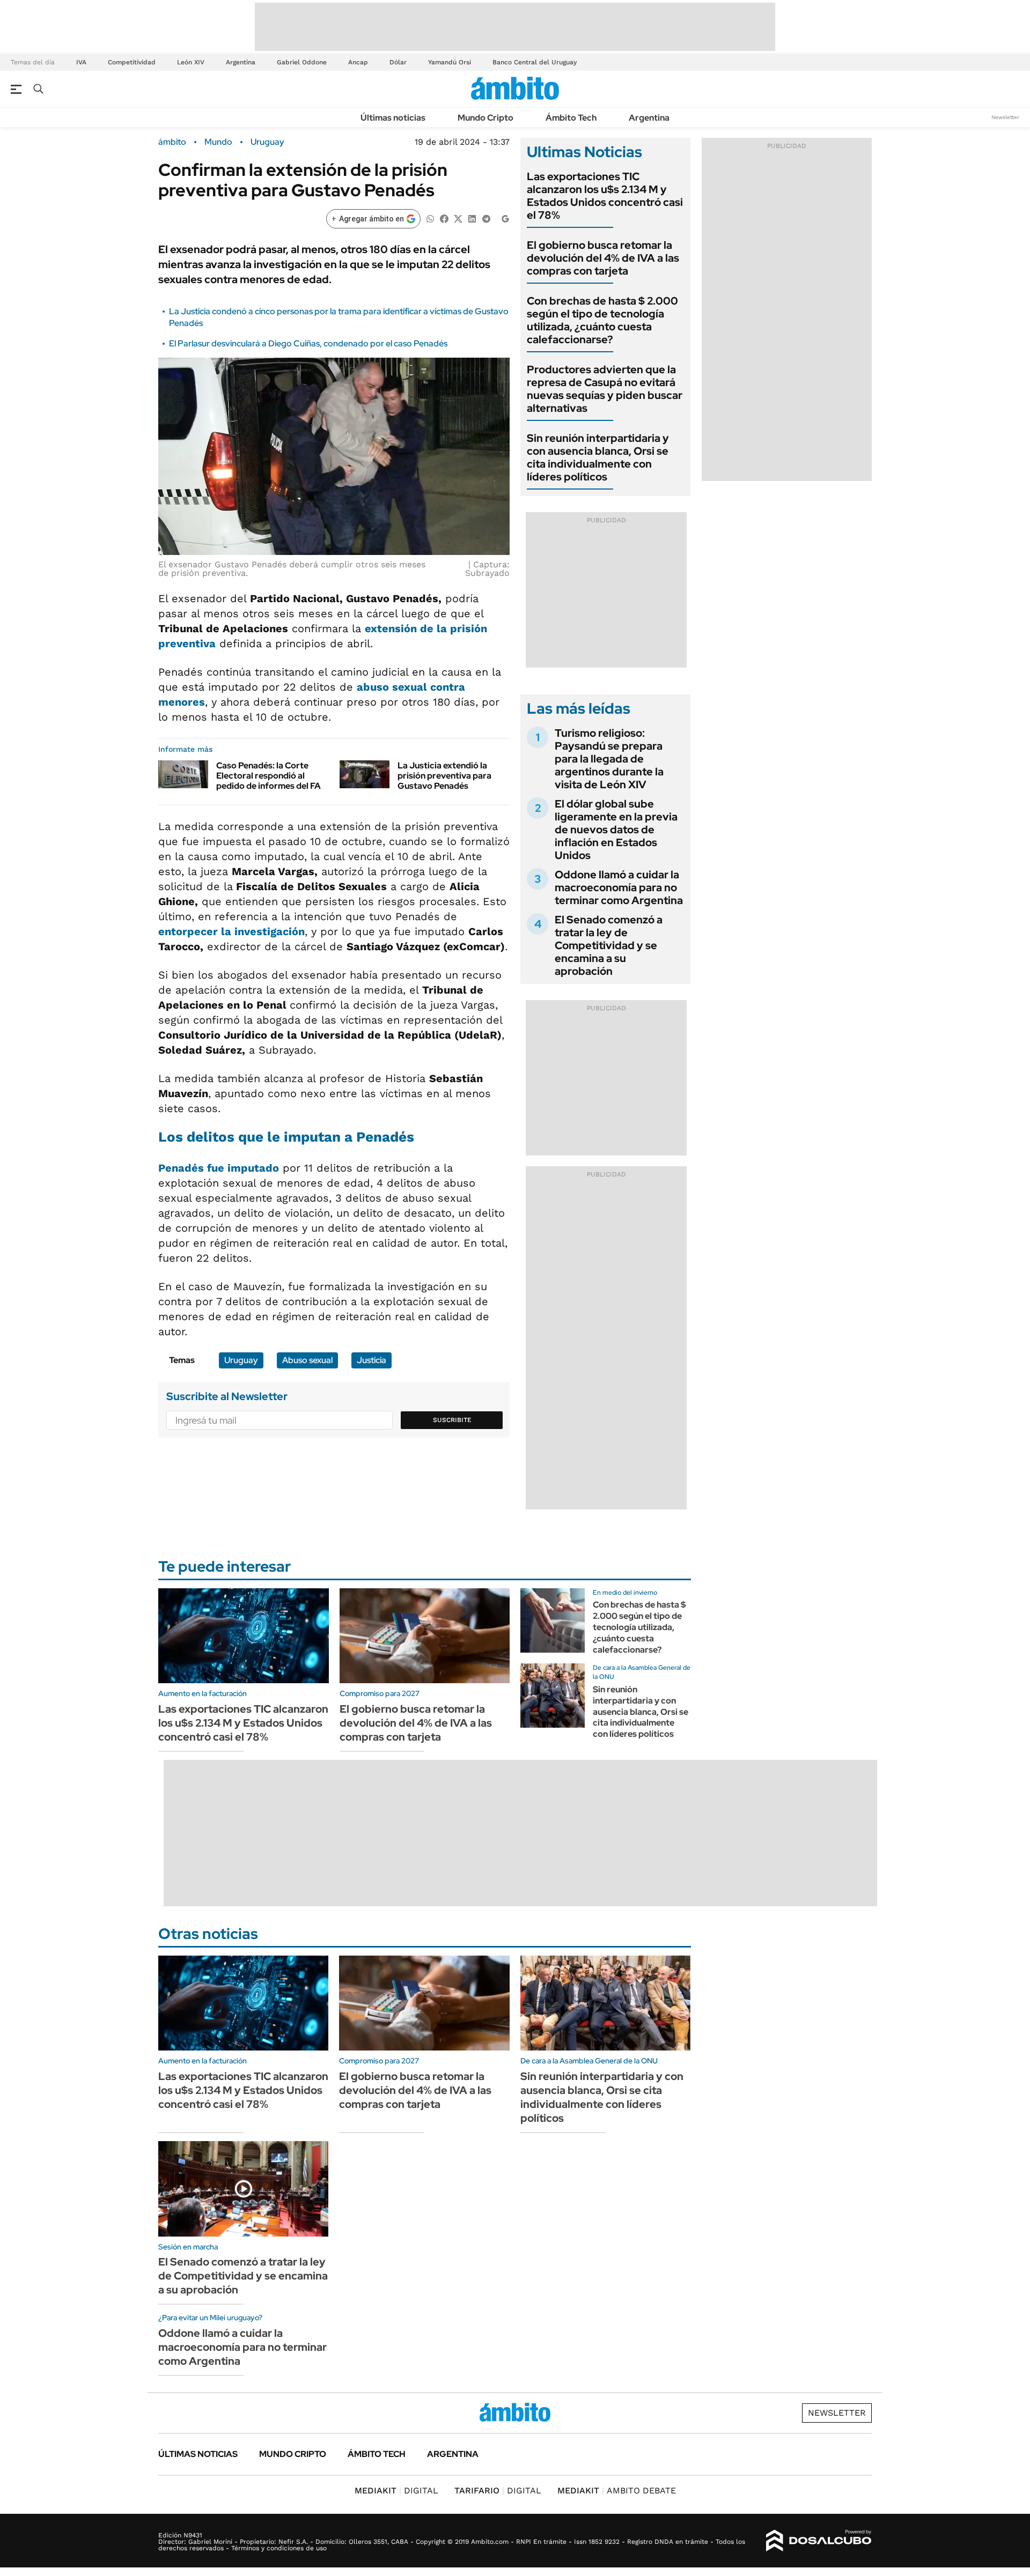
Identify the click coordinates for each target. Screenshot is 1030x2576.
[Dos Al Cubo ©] (819, 2541)
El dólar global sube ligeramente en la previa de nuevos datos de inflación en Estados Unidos (616, 830)
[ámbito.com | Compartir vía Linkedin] (472, 218)
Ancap (358, 62)
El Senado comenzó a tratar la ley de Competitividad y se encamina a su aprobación (609, 945)
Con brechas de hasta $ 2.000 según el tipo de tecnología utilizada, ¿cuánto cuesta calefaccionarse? (602, 320)
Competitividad (132, 62)
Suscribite (452, 1420)
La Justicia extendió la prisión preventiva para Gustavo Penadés (444, 776)
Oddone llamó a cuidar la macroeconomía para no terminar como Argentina (619, 887)
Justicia (371, 1360)
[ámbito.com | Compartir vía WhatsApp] (430, 218)
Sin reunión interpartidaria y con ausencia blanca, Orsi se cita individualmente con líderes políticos (598, 457)
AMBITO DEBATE (617, 2490)
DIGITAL (396, 2490)
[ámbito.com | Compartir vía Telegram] (486, 218)
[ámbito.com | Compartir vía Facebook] (444, 218)
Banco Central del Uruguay (535, 62)
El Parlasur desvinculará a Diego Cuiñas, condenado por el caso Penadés (308, 343)
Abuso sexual (307, 1360)
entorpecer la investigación (231, 931)
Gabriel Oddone (302, 62)
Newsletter (1005, 117)
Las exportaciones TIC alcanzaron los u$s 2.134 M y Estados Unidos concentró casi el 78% (605, 196)
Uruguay (267, 142)
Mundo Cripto (485, 118)
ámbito (172, 142)
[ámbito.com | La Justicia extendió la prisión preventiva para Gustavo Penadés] (365, 774)
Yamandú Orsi (450, 62)
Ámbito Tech (571, 118)
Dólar (398, 62)
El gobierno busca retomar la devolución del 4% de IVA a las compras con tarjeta (603, 258)
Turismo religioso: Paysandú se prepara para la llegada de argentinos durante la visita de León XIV (609, 759)
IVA (81, 62)
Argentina (241, 62)
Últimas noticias (393, 118)
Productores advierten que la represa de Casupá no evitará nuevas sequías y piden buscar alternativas (605, 389)
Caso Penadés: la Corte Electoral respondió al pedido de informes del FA (268, 776)
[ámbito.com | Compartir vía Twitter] (458, 218)
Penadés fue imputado (219, 1168)
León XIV (191, 62)
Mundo (218, 142)
